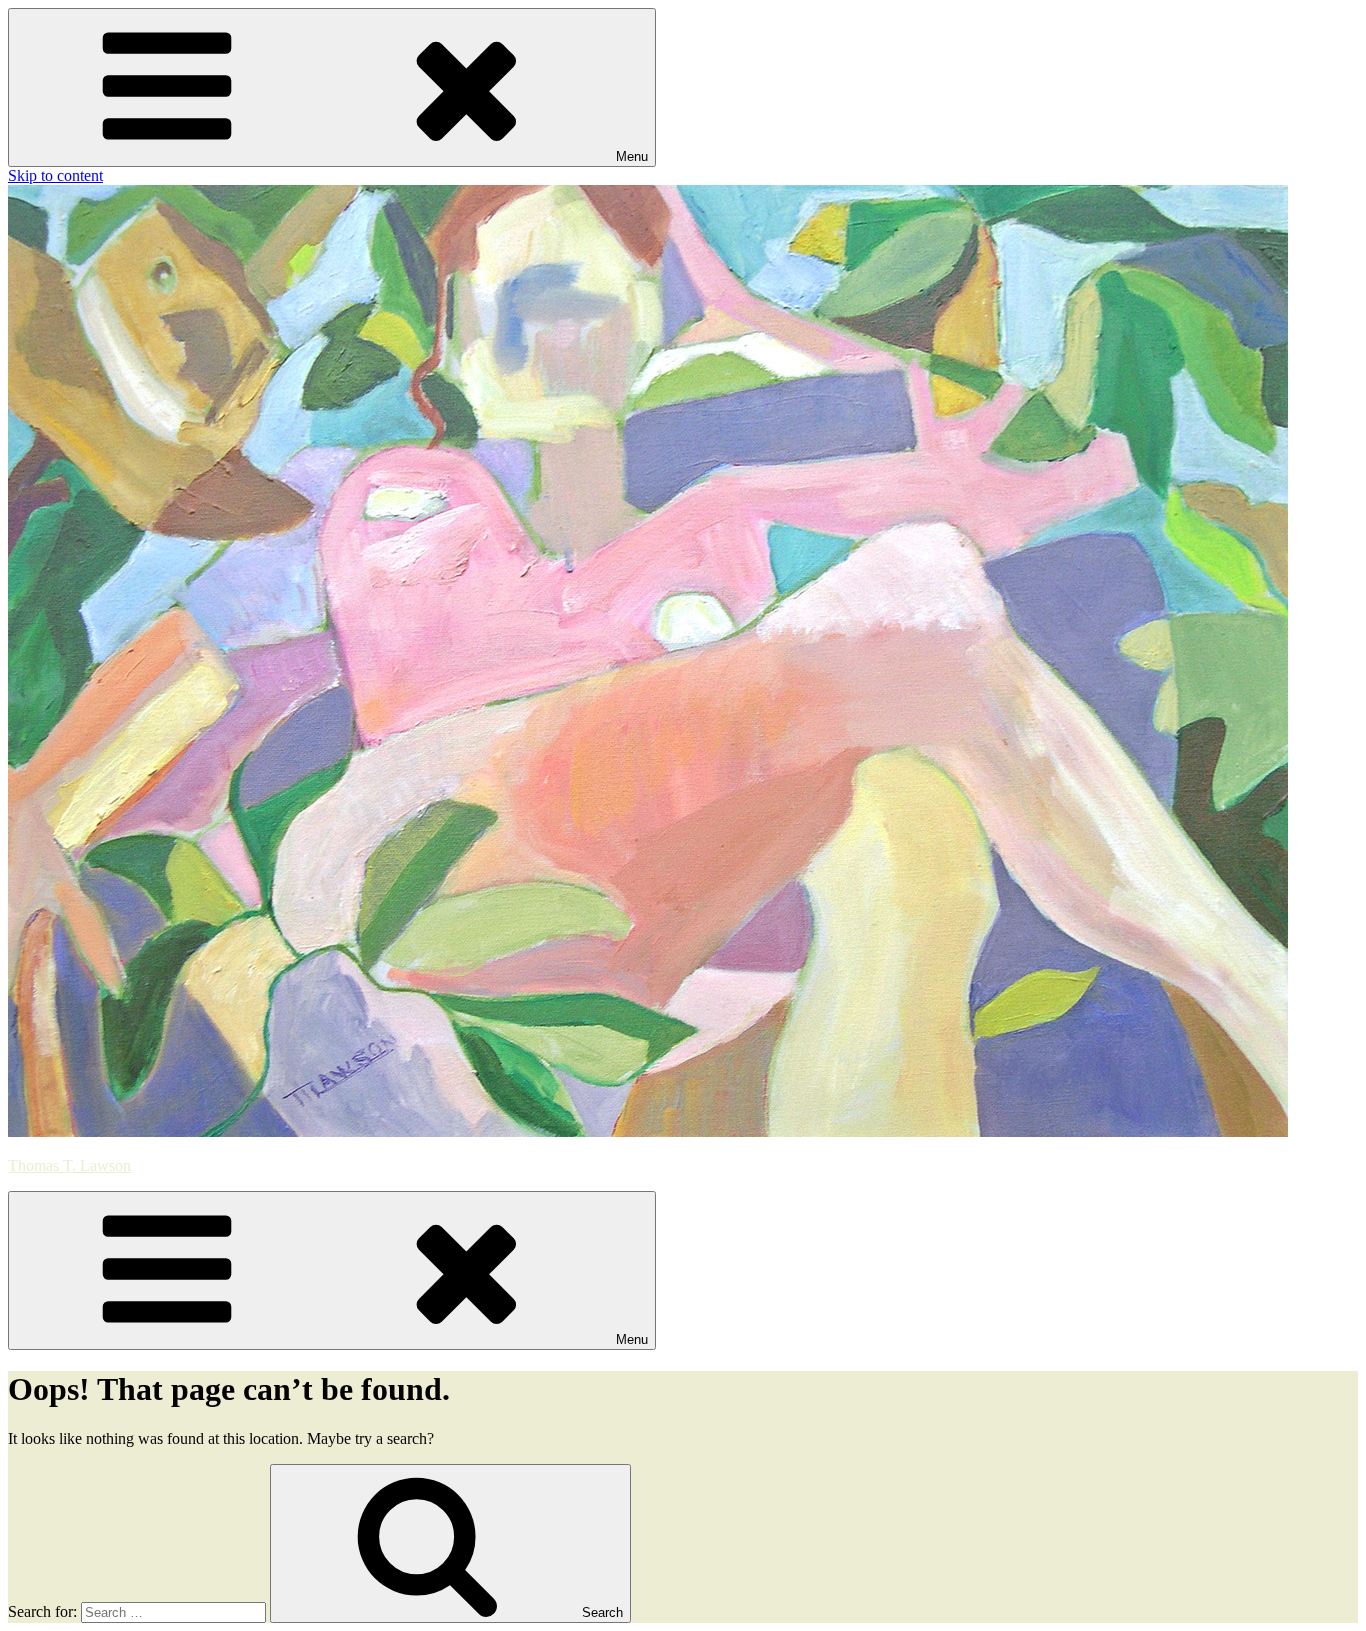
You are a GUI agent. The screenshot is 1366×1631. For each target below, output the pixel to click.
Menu (632, 156)
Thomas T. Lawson (69, 1165)
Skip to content (55, 175)
